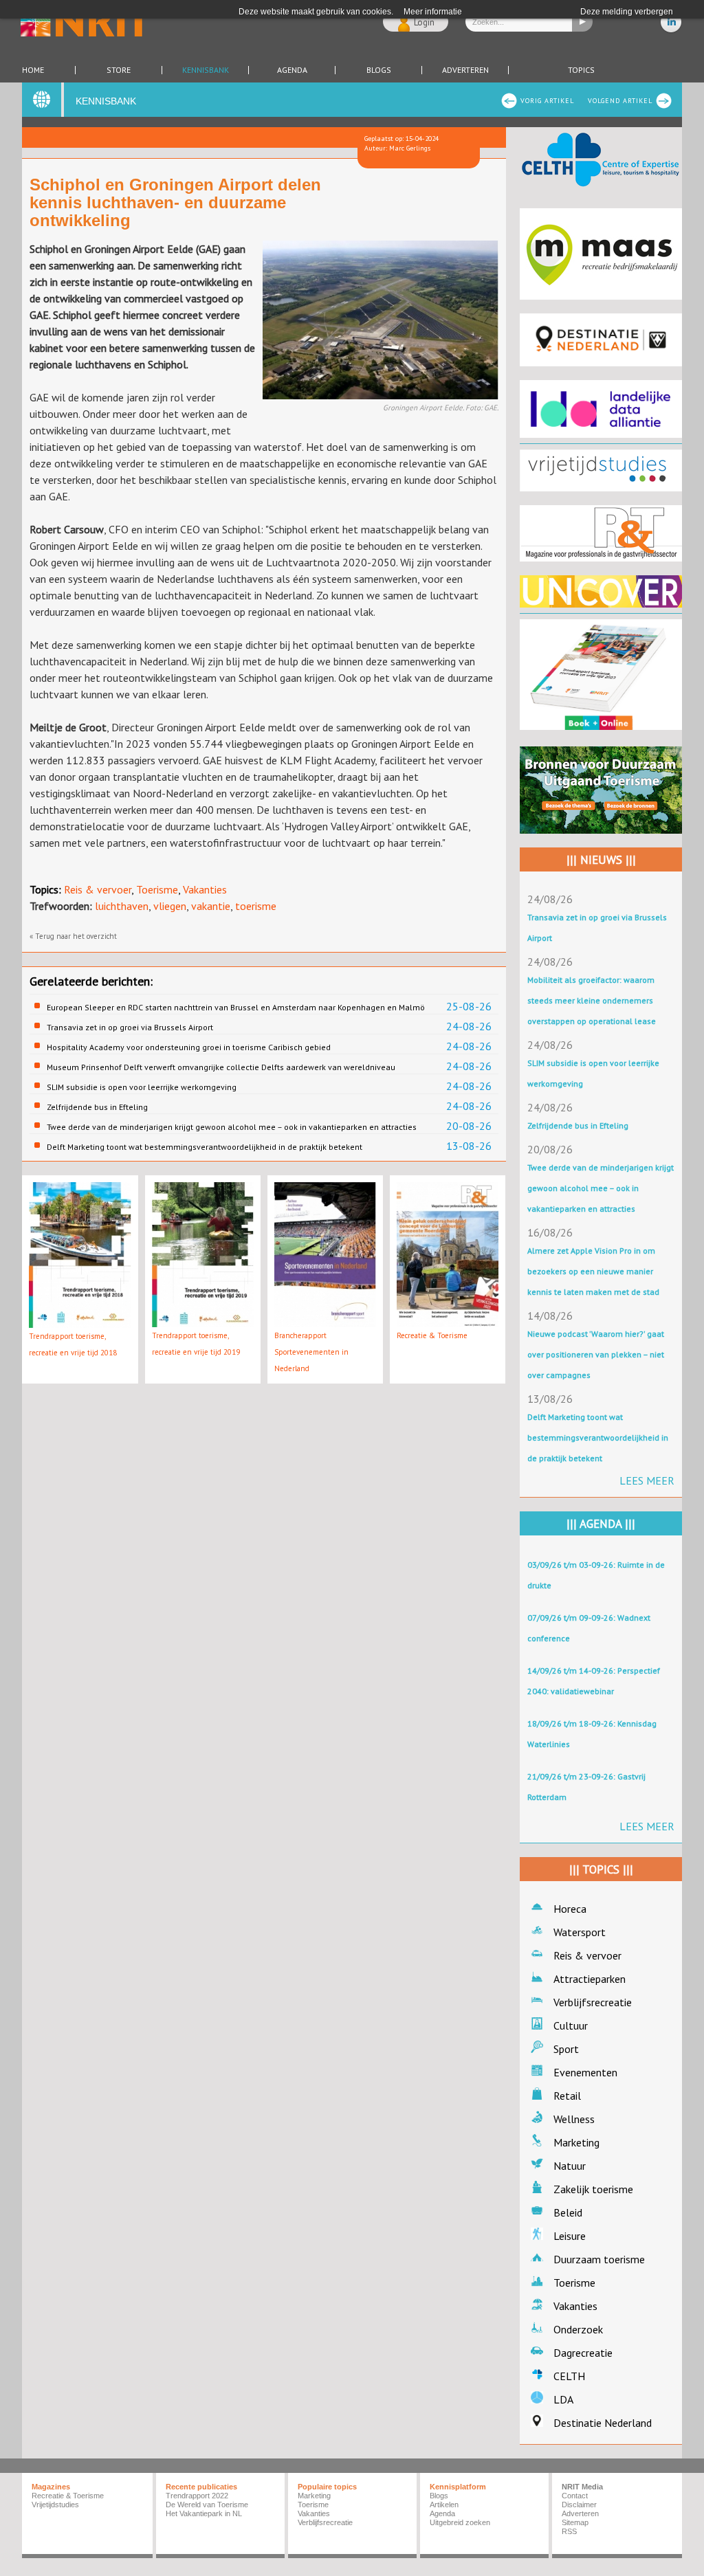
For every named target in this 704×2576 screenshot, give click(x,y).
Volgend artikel (620, 101)
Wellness (574, 2119)
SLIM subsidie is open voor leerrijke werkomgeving (142, 1087)
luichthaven (122, 906)
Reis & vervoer (98, 889)
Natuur (570, 2166)
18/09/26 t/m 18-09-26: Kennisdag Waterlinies (592, 1734)
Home (33, 70)
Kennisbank (206, 70)
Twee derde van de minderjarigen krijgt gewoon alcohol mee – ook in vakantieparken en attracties (232, 1127)
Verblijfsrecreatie (593, 2002)
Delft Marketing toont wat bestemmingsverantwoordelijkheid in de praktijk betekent (205, 1147)
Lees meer (647, 1480)
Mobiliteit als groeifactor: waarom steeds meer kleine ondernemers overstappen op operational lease (592, 1000)
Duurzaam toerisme (599, 2259)
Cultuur (571, 2025)
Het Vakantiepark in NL (204, 2513)
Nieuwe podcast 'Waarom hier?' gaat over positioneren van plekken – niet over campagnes (596, 1354)
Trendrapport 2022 (197, 2496)
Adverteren (465, 70)
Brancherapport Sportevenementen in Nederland (311, 1352)
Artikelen (444, 2505)
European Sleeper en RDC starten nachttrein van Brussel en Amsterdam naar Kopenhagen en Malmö (236, 1007)
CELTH (569, 2376)
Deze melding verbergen (627, 12)
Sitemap (575, 2522)
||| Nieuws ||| (601, 860)
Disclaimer (579, 2505)
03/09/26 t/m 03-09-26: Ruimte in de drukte (596, 1575)
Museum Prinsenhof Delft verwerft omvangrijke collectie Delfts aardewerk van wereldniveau (221, 1067)
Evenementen (585, 2072)
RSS (569, 2531)
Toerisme (157, 889)
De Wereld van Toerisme (207, 2505)
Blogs (379, 70)
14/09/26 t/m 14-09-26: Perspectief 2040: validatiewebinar (594, 1681)
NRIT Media (582, 2487)
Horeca (570, 1909)
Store (119, 70)
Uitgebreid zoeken (460, 2522)
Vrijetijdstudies (55, 2505)
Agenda (292, 70)
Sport (566, 2049)
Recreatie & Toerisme (432, 1335)
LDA (563, 2399)
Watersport (580, 1932)
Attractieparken (590, 1979)
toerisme (256, 906)
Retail (567, 2096)
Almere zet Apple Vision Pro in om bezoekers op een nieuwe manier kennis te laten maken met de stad (593, 1271)
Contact (575, 2496)
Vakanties (205, 889)
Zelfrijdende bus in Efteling (97, 1107)
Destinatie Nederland (603, 2423)
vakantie (211, 906)
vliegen (170, 906)
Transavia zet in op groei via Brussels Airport (130, 1027)
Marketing (576, 2142)
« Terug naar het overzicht (73, 936)
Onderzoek (578, 2329)
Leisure (570, 2236)
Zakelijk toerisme (593, 2189)
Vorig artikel (547, 101)
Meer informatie (433, 12)
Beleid (568, 2212)
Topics (581, 70)
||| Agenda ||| (601, 1524)
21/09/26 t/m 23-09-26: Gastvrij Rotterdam (586, 1787)
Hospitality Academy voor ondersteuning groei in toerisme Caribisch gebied (189, 1047)
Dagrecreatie (583, 2353)
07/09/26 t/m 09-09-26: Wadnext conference (589, 1628)
